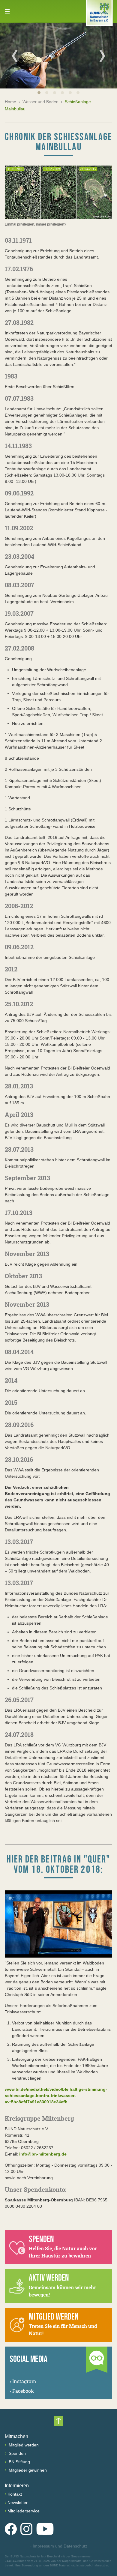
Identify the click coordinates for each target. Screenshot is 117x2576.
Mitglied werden (23, 2445)
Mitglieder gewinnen (27, 2470)
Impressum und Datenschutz (59, 2546)
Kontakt (15, 2494)
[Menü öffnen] (7, 11)
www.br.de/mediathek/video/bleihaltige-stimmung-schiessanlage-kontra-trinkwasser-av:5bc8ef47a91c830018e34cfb (56, 2096)
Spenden (17, 2453)
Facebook (22, 2391)
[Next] (102, 56)
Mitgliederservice (24, 2511)
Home (10, 102)
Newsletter (18, 2503)
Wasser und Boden (40, 102)
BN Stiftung (19, 2462)
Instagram (23, 2381)
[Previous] (15, 56)
